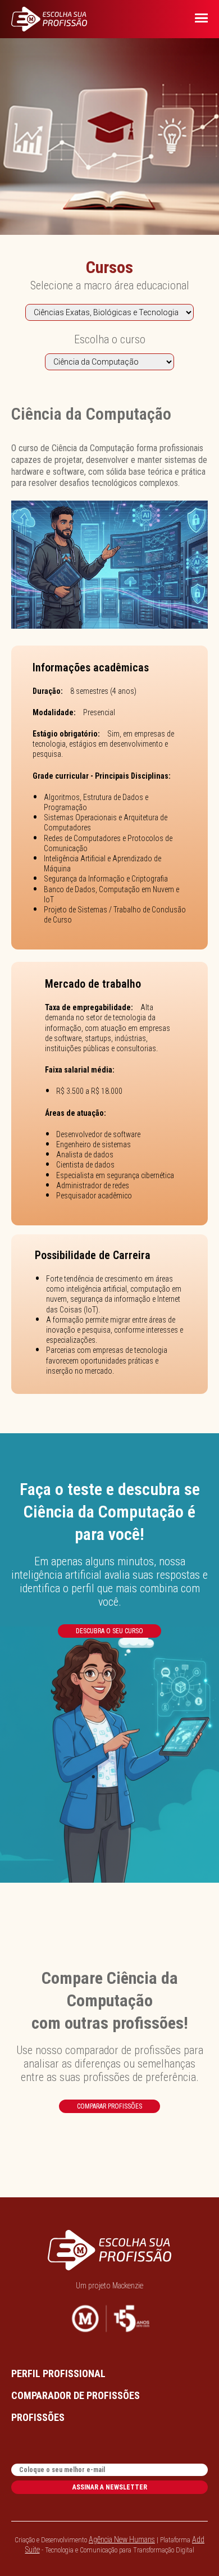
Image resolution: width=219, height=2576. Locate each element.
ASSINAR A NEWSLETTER (110, 2487)
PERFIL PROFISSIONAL (58, 2373)
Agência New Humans (122, 2539)
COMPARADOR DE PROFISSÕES (76, 2395)
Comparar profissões (109, 2106)
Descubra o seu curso (109, 1631)
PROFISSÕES (38, 2417)
